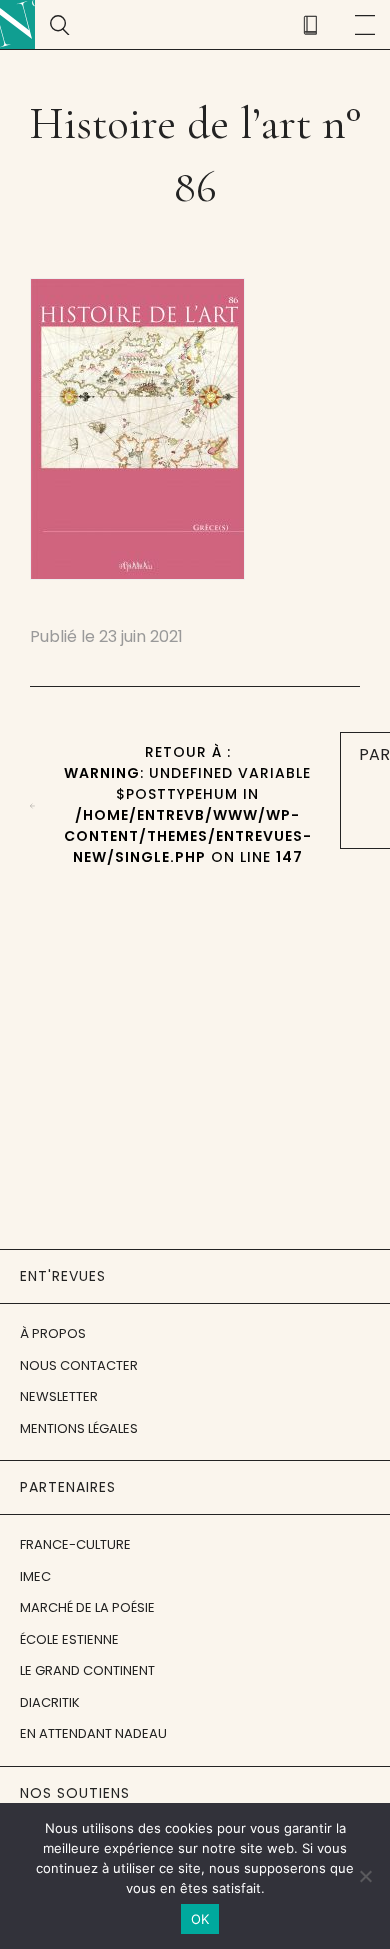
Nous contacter (79, 1365)
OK (200, 1919)
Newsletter (59, 1396)
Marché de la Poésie (87, 1607)
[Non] (365, 1876)
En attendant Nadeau (93, 1733)
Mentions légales (79, 1428)
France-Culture (75, 1544)
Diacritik (50, 1702)
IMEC (35, 1576)
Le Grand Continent (87, 1670)
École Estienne (69, 1639)
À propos (53, 1333)
